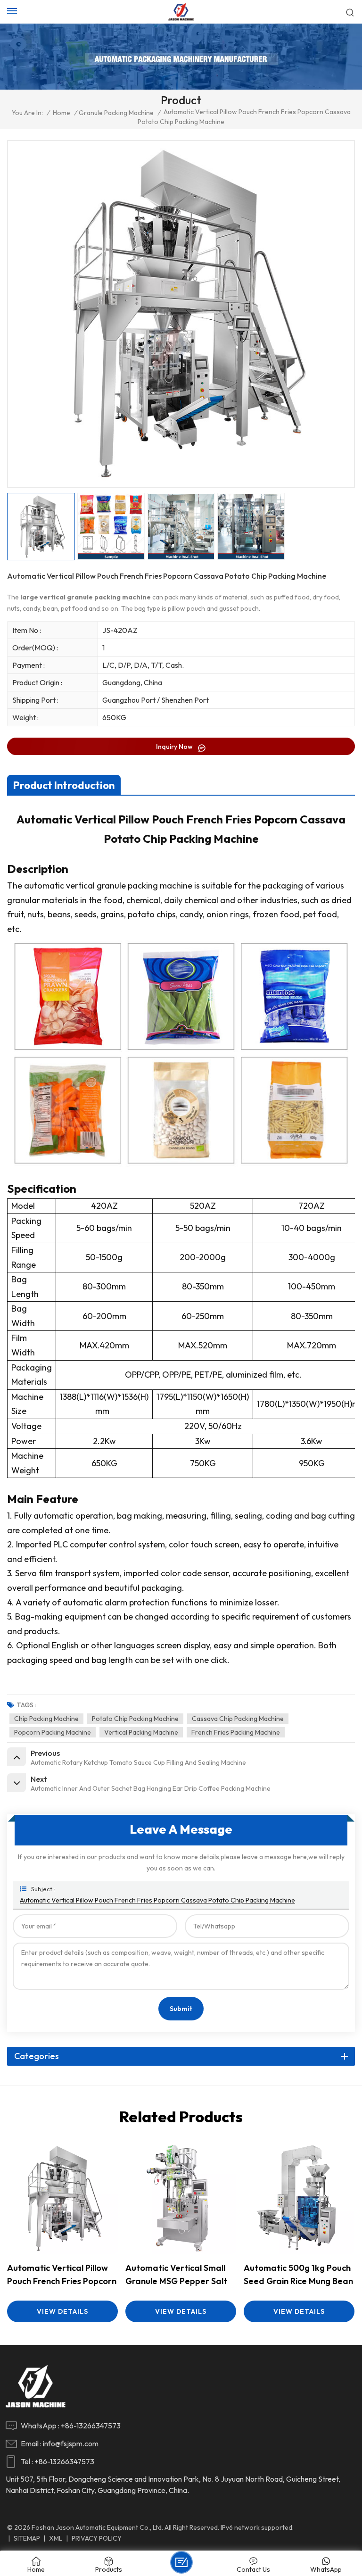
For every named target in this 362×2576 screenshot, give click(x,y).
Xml (56, 2538)
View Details (62, 2311)
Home (62, 113)
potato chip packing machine (135, 1719)
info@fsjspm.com (71, 2443)
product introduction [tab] (64, 785)
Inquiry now (175, 747)
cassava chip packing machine (238, 1719)
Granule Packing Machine (116, 113)
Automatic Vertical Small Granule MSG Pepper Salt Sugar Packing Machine (176, 2275)
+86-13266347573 (91, 2426)
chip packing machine (46, 1719)
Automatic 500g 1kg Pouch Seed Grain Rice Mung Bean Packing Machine (298, 2275)
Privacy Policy (97, 2538)
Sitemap (27, 2538)
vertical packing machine (141, 1732)
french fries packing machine (236, 1732)
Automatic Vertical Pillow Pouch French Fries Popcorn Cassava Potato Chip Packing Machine (157, 1900)
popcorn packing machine (53, 1732)
